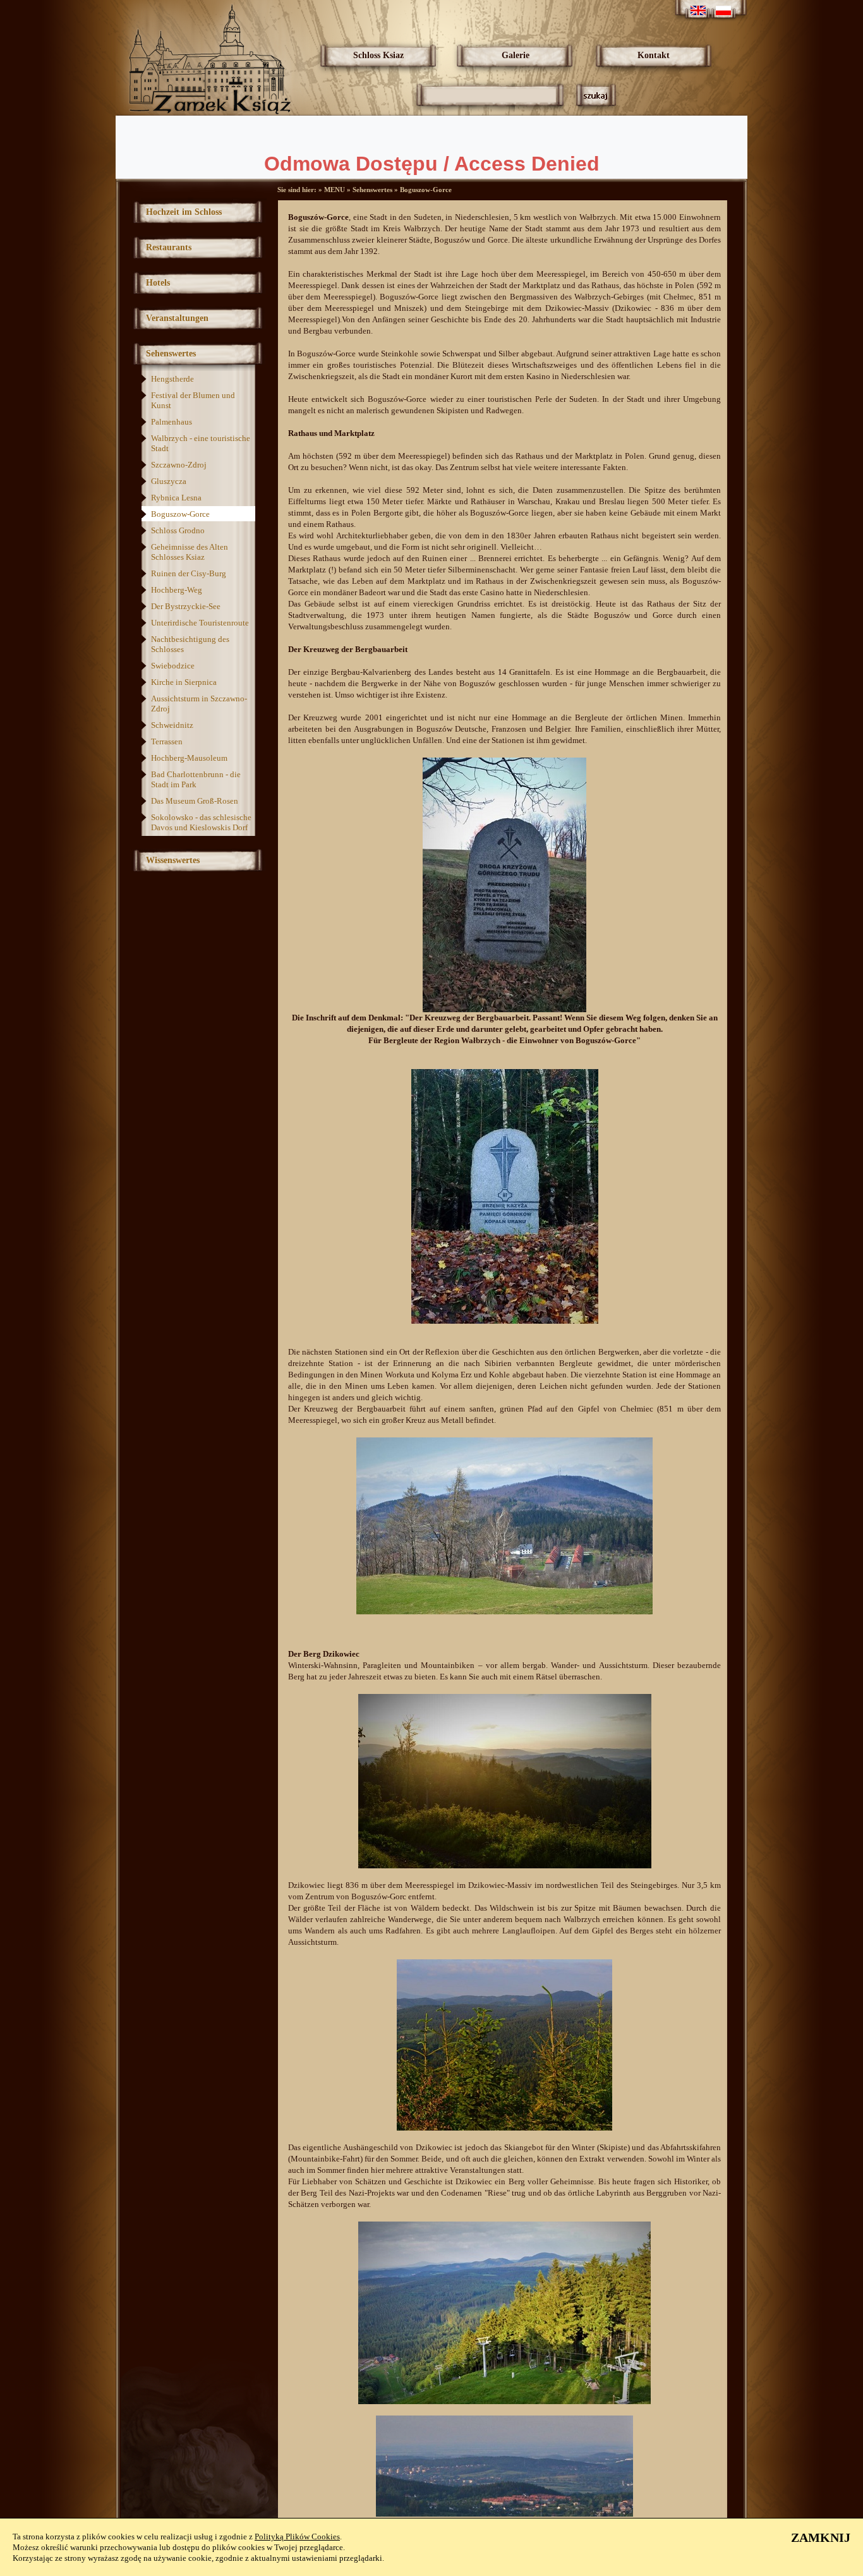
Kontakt (654, 55)
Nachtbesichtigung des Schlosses (190, 644)
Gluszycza (169, 481)
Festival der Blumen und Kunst (193, 400)
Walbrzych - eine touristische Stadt (201, 443)
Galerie (516, 55)
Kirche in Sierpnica (184, 682)
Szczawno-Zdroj (179, 465)
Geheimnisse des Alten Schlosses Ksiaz (190, 552)
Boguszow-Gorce (180, 514)
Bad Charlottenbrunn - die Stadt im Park (196, 779)
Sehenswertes (171, 354)
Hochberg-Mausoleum (189, 758)
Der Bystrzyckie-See (186, 606)
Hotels (158, 283)
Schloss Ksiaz (378, 55)
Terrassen (167, 741)
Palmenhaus (172, 422)
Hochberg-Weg (177, 590)
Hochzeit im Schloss (184, 212)
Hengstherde (172, 379)
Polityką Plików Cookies (297, 2537)
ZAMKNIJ (821, 2537)
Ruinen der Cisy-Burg (189, 573)
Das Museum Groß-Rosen (195, 801)
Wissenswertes (173, 860)
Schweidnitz (172, 725)
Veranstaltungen (177, 318)
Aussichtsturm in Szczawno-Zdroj (199, 704)
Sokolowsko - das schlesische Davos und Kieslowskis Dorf (201, 822)
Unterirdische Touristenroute (200, 623)
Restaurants (169, 247)
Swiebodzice (173, 666)
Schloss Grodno (178, 530)
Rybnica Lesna (176, 498)
